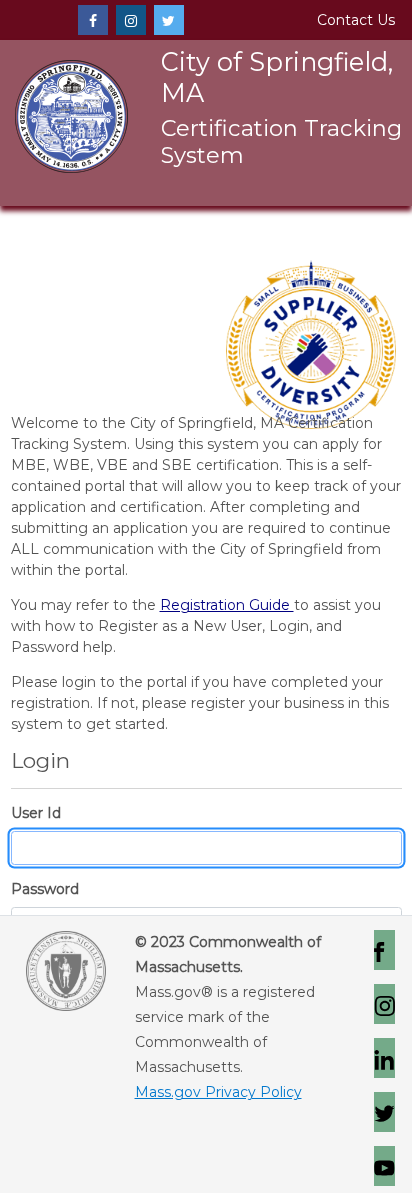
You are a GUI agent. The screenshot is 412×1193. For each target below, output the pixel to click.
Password (45, 889)
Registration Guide (227, 605)
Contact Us (356, 20)
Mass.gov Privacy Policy (218, 1092)
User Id (36, 813)
